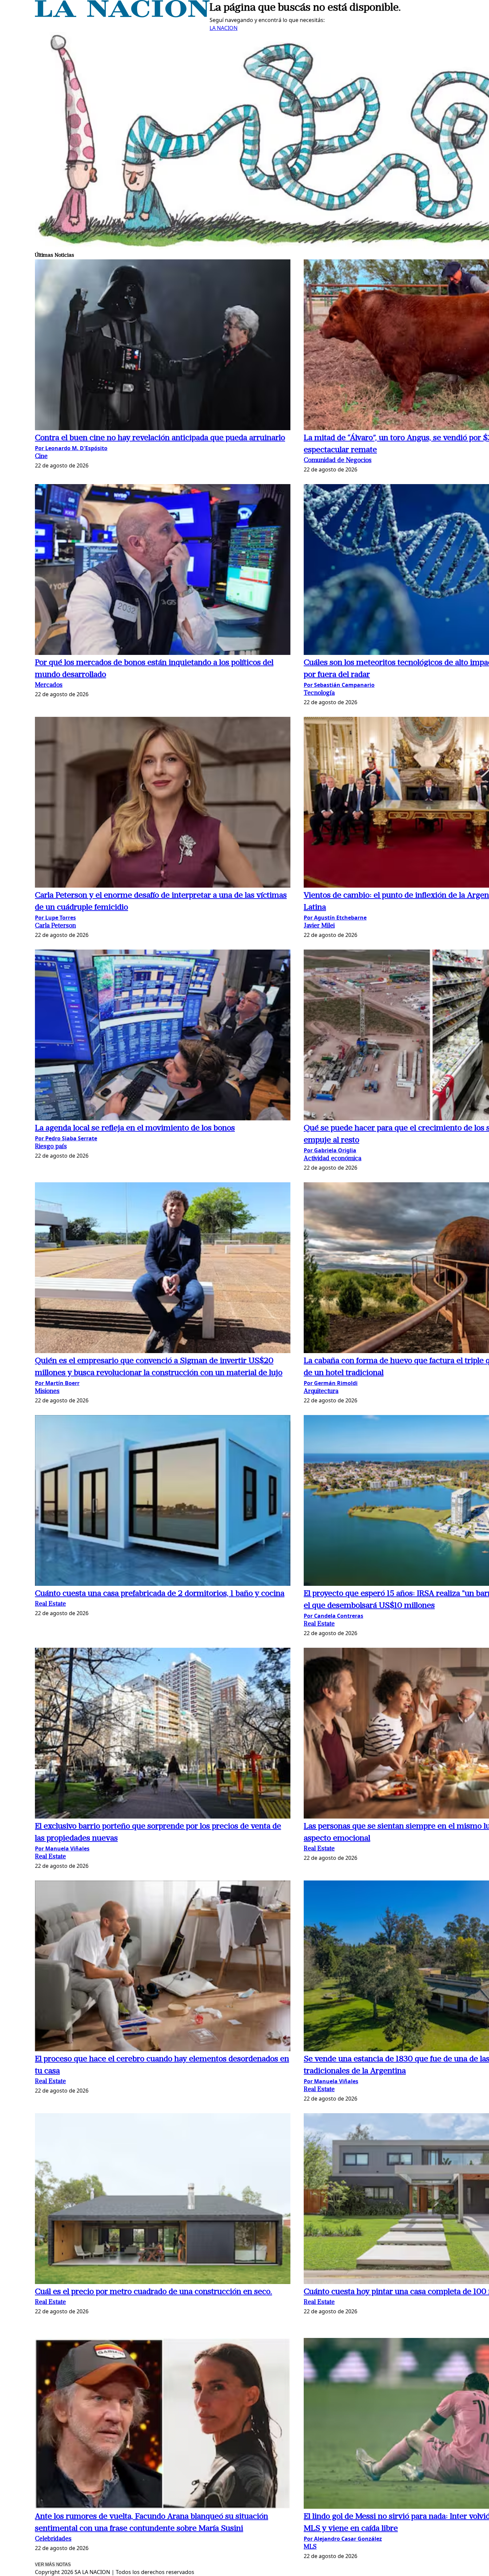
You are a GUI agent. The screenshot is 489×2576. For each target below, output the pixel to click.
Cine (41, 457)
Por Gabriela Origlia (330, 1150)
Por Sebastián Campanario (339, 685)
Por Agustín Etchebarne (335, 918)
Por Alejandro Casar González (343, 2539)
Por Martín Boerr (57, 1383)
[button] (163, 346)
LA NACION (224, 28)
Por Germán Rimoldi (331, 1383)
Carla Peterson (55, 926)
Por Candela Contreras (333, 1616)
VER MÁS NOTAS (53, 2565)
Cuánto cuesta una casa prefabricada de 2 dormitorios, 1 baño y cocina (160, 1594)
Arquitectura (321, 1392)
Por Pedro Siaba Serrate (66, 1138)
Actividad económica (332, 1159)
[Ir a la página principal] (122, 15)
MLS (310, 2547)
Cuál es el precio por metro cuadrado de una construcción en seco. (154, 2292)
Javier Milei (319, 926)
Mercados (49, 685)
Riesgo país (51, 1147)
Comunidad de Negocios (338, 461)
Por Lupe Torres (55, 918)
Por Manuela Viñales (62, 1849)
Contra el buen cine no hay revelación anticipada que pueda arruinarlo (160, 438)
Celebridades (53, 2539)
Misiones (47, 1392)
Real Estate (50, 1604)
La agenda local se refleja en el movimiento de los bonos (135, 1128)
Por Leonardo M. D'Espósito (71, 448)
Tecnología (319, 693)
